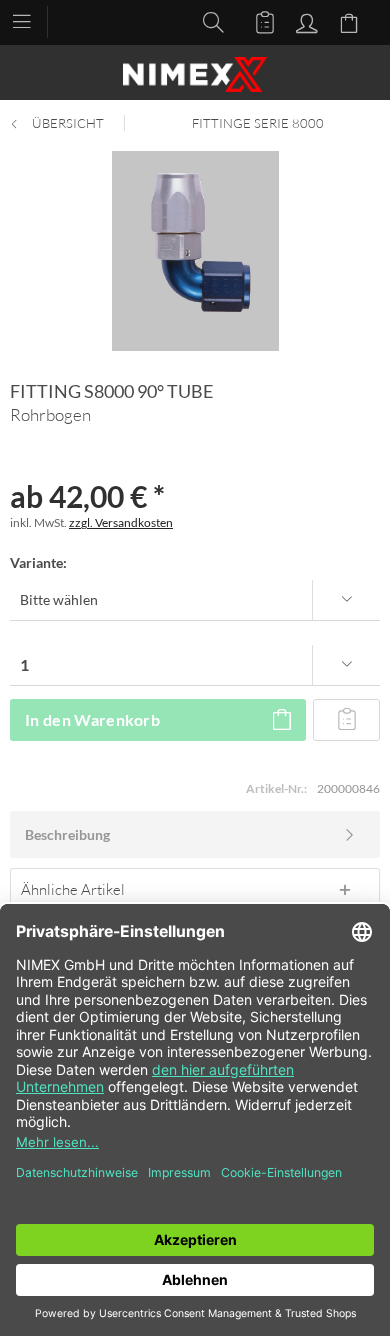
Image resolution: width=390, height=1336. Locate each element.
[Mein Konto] (304, 21)
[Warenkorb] (352, 21)
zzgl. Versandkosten (121, 522)
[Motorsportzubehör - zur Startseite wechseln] (195, 74)
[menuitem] (31, 20)
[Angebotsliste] (256, 21)
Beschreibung (67, 834)
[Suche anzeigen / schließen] (208, 21)
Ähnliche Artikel (73, 889)
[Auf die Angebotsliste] (346, 720)
